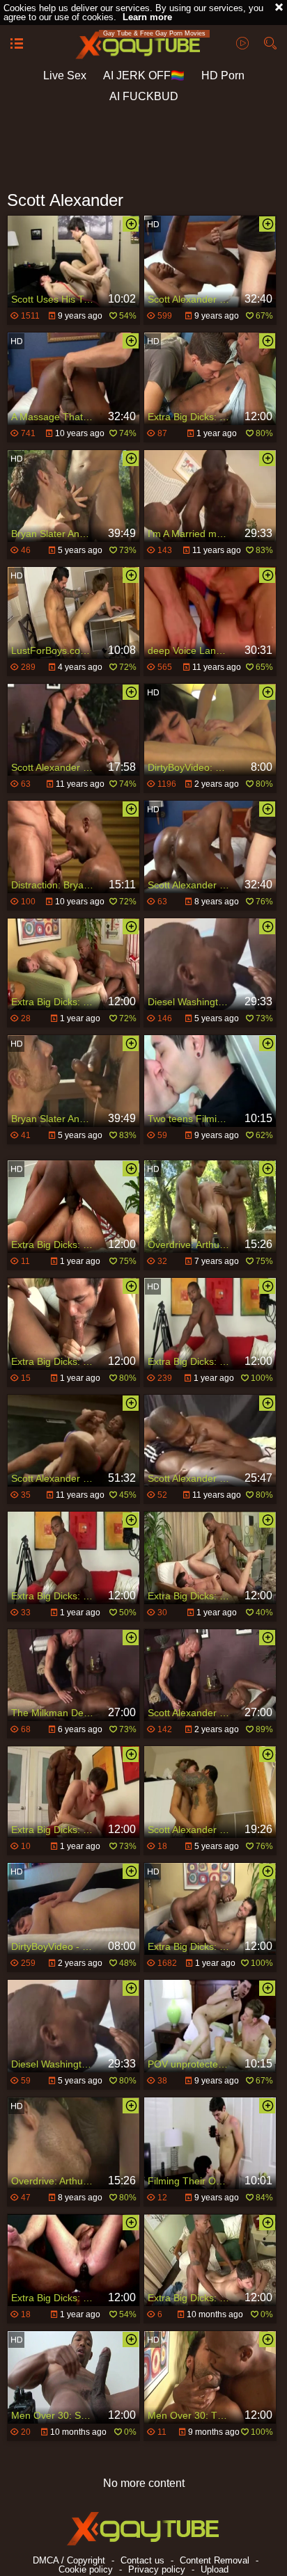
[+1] (17, 45)
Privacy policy (157, 2569)
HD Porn (223, 75)
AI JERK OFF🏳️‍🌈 (144, 75)
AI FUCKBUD (144, 96)
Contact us (142, 2560)
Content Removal (215, 2560)
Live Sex (65, 75)
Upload (215, 2569)
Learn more (147, 17)
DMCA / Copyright (69, 2560)
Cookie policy (86, 2569)
